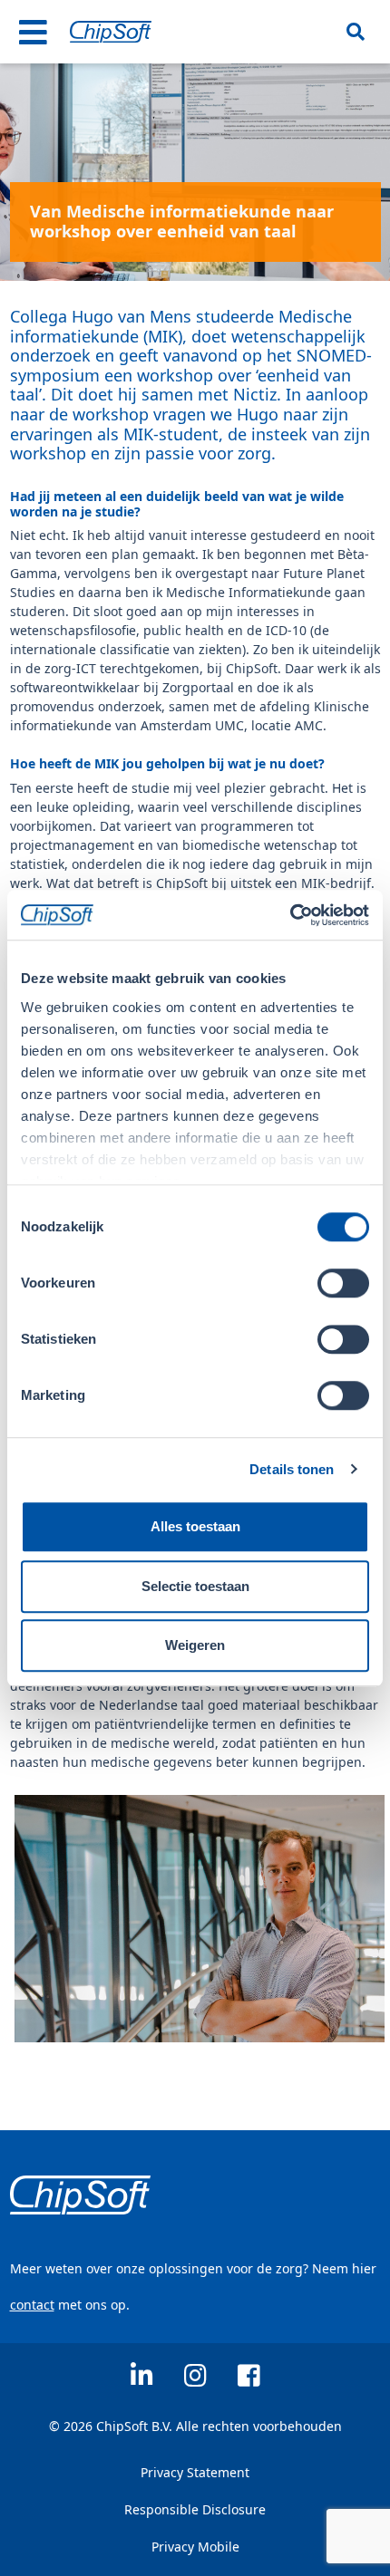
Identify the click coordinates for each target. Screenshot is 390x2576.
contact (32, 2305)
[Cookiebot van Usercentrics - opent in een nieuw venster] (290, 915)
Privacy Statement (195, 2472)
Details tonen (292, 1469)
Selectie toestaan (195, 1586)
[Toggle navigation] (34, 32)
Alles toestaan (195, 1526)
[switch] (343, 1283)
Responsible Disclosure (195, 2509)
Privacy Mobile (195, 2547)
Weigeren (195, 1645)
